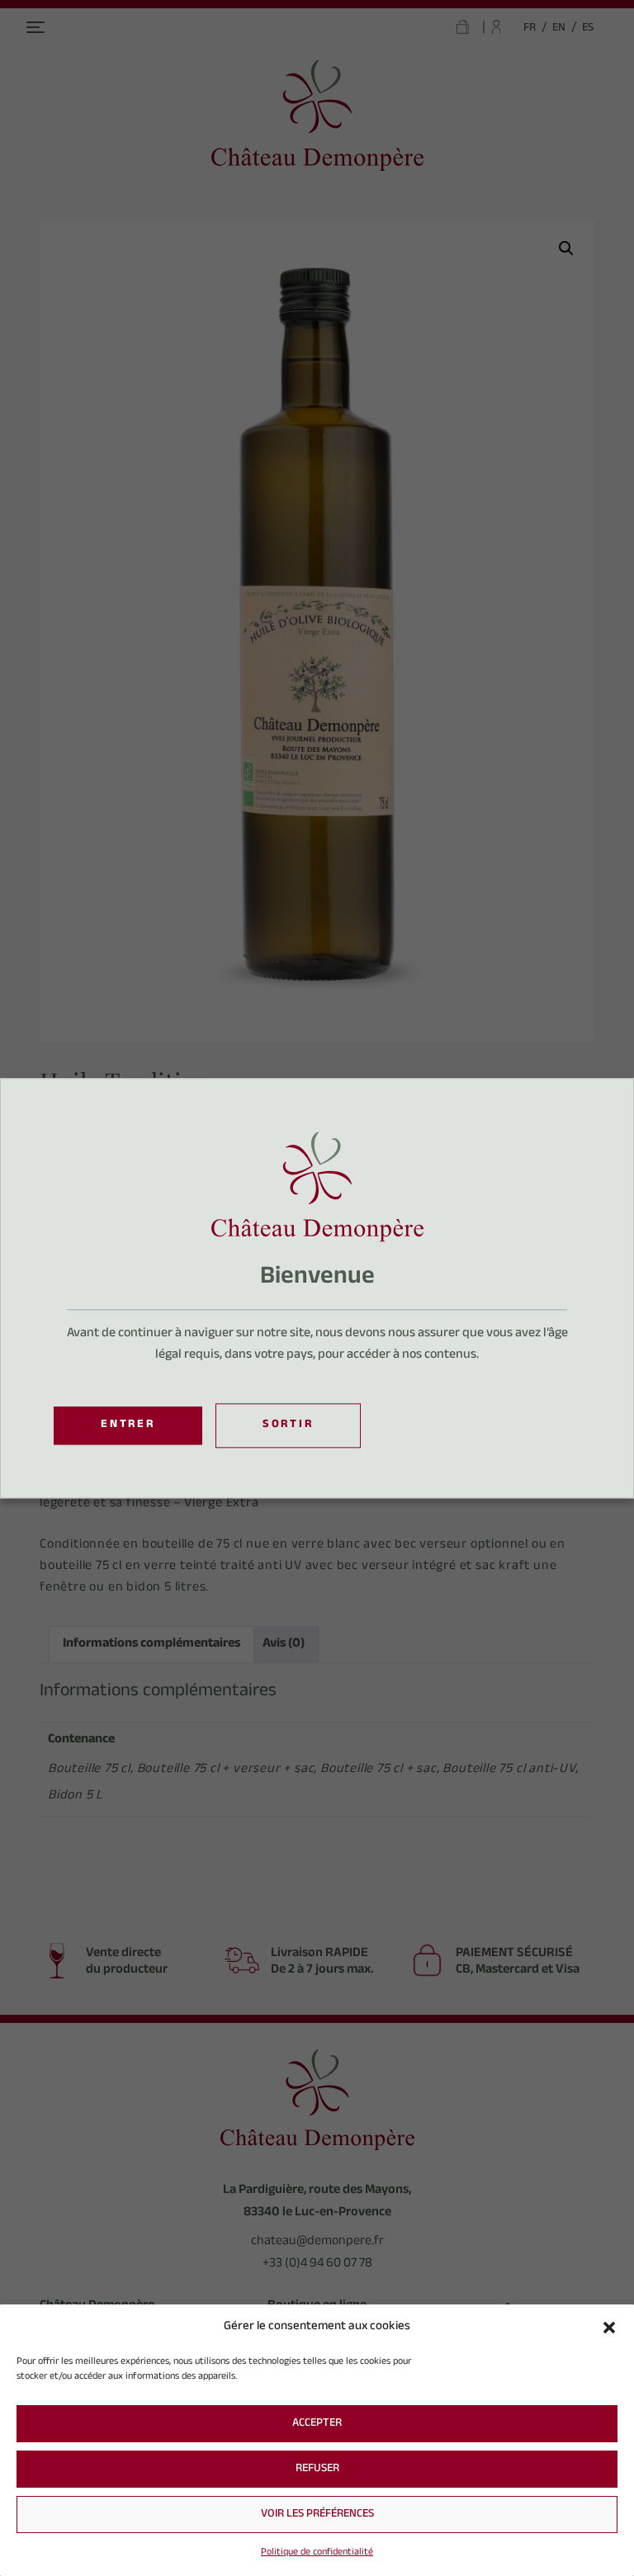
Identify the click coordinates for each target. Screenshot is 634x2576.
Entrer (128, 1425)
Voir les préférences (317, 2515)
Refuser (317, 2470)
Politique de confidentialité (317, 2553)
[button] (609, 2328)
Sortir (288, 1426)
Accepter (317, 2424)
